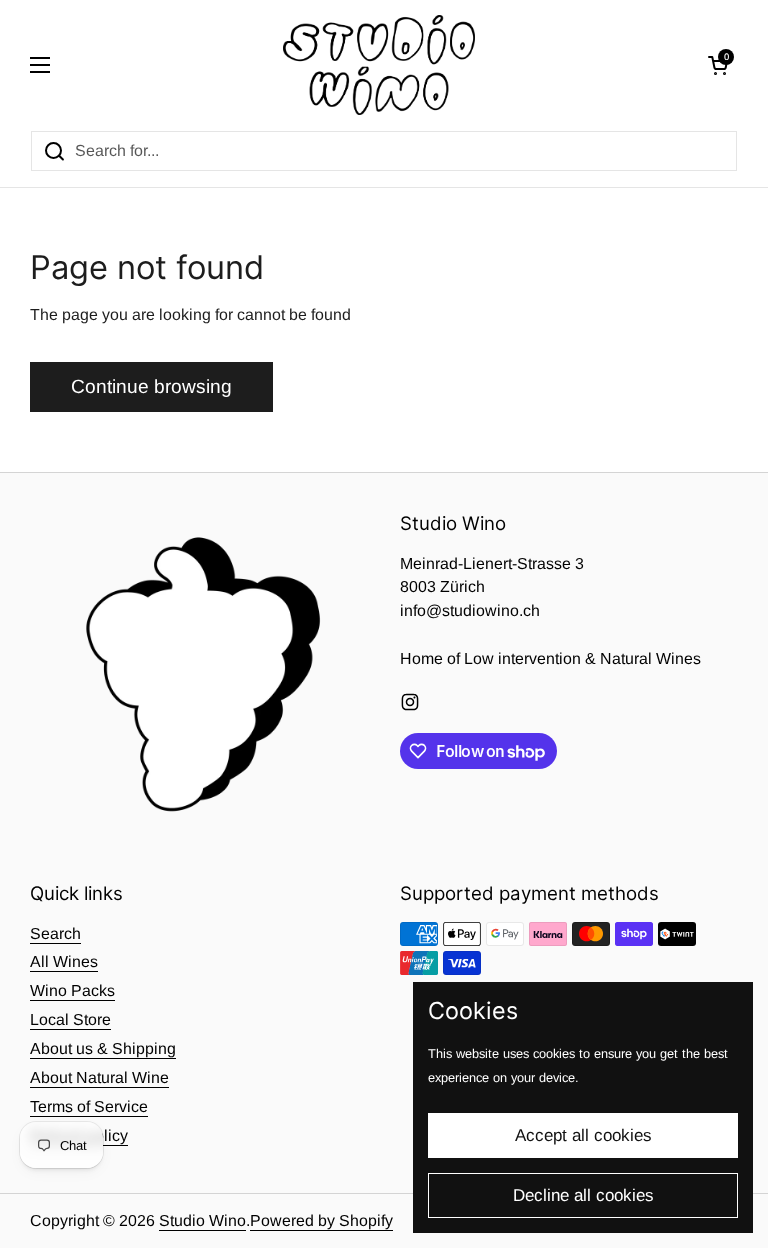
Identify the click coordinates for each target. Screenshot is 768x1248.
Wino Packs (72, 990)
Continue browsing (151, 386)
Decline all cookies (583, 1195)
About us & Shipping (103, 1048)
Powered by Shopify (321, 1220)
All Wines (64, 961)
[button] (718, 65)
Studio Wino (202, 1220)
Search (55, 933)
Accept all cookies (583, 1135)
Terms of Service (89, 1106)
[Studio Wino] (379, 65)
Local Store (70, 1019)
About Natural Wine (99, 1077)
